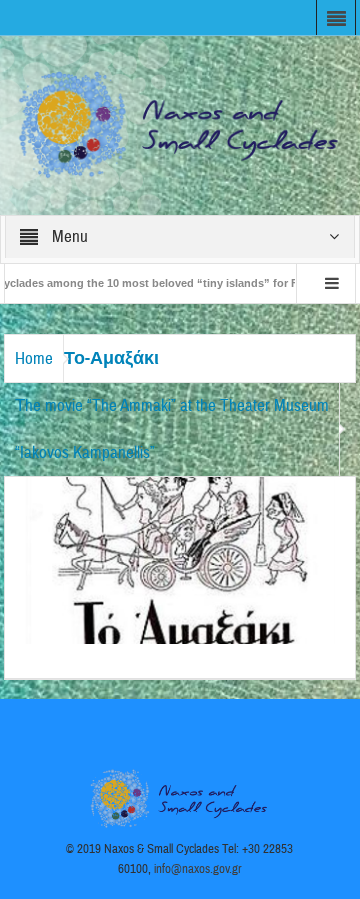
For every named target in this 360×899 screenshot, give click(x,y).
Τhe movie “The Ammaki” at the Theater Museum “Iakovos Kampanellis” (172, 429)
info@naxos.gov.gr (198, 869)
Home (34, 358)
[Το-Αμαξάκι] (180, 559)
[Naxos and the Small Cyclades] (180, 124)
